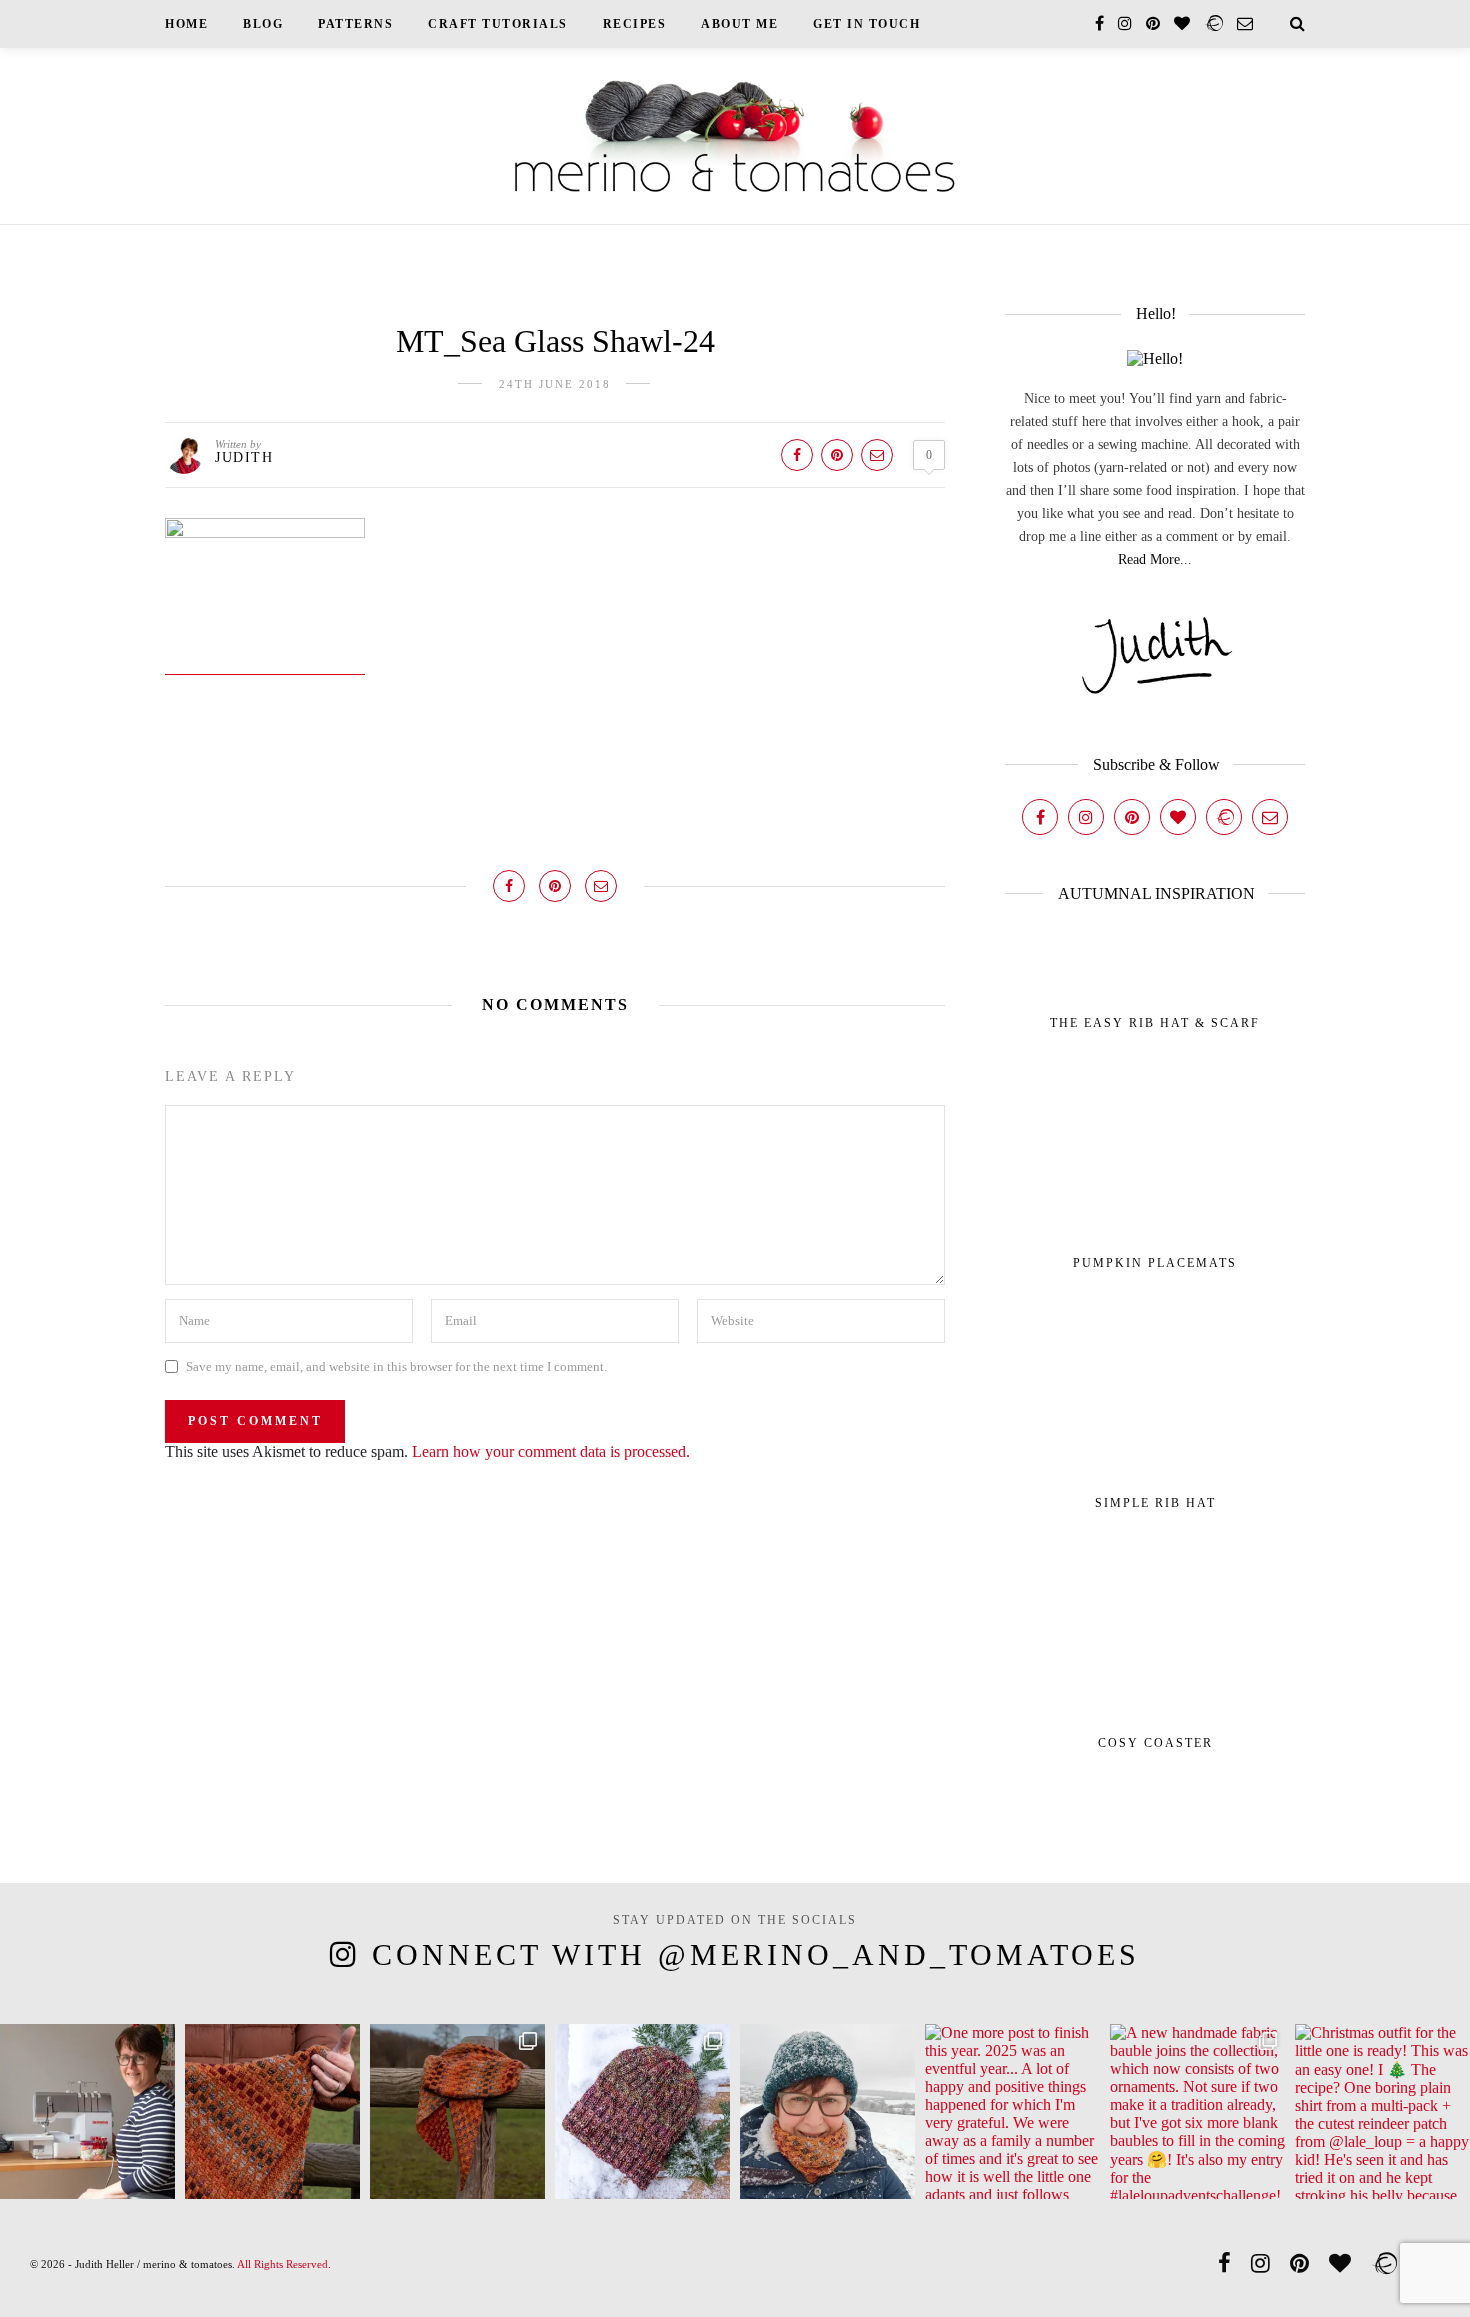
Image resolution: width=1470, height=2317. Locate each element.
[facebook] (1099, 23)
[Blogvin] (1178, 817)
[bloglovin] (1182, 23)
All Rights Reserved (282, 2264)
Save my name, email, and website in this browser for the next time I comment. (396, 1366)
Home (186, 24)
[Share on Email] (877, 455)
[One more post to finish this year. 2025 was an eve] (1012, 2111)
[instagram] (1125, 23)
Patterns (355, 24)
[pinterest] (1153, 23)
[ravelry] (1213, 23)
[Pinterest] (1132, 817)
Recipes (635, 24)
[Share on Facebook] (797, 455)
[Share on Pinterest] (837, 455)
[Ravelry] (1224, 817)
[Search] (1297, 23)
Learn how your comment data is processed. (551, 1451)
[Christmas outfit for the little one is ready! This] (1382, 2111)
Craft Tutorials (498, 24)
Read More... (1155, 559)
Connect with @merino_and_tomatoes (756, 1954)
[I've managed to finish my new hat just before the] (642, 2111)
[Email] (1270, 817)
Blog (263, 24)
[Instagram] (1086, 817)
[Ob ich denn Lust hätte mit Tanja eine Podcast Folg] (87, 2111)
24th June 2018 (555, 384)
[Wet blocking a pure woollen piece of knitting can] (272, 2111)
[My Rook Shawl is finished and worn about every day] (457, 2111)
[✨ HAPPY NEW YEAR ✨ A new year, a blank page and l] (827, 2111)
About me (739, 24)
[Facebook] (1040, 817)
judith (244, 457)
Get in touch (866, 24)
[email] (1245, 23)
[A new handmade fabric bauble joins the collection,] (1197, 2111)
